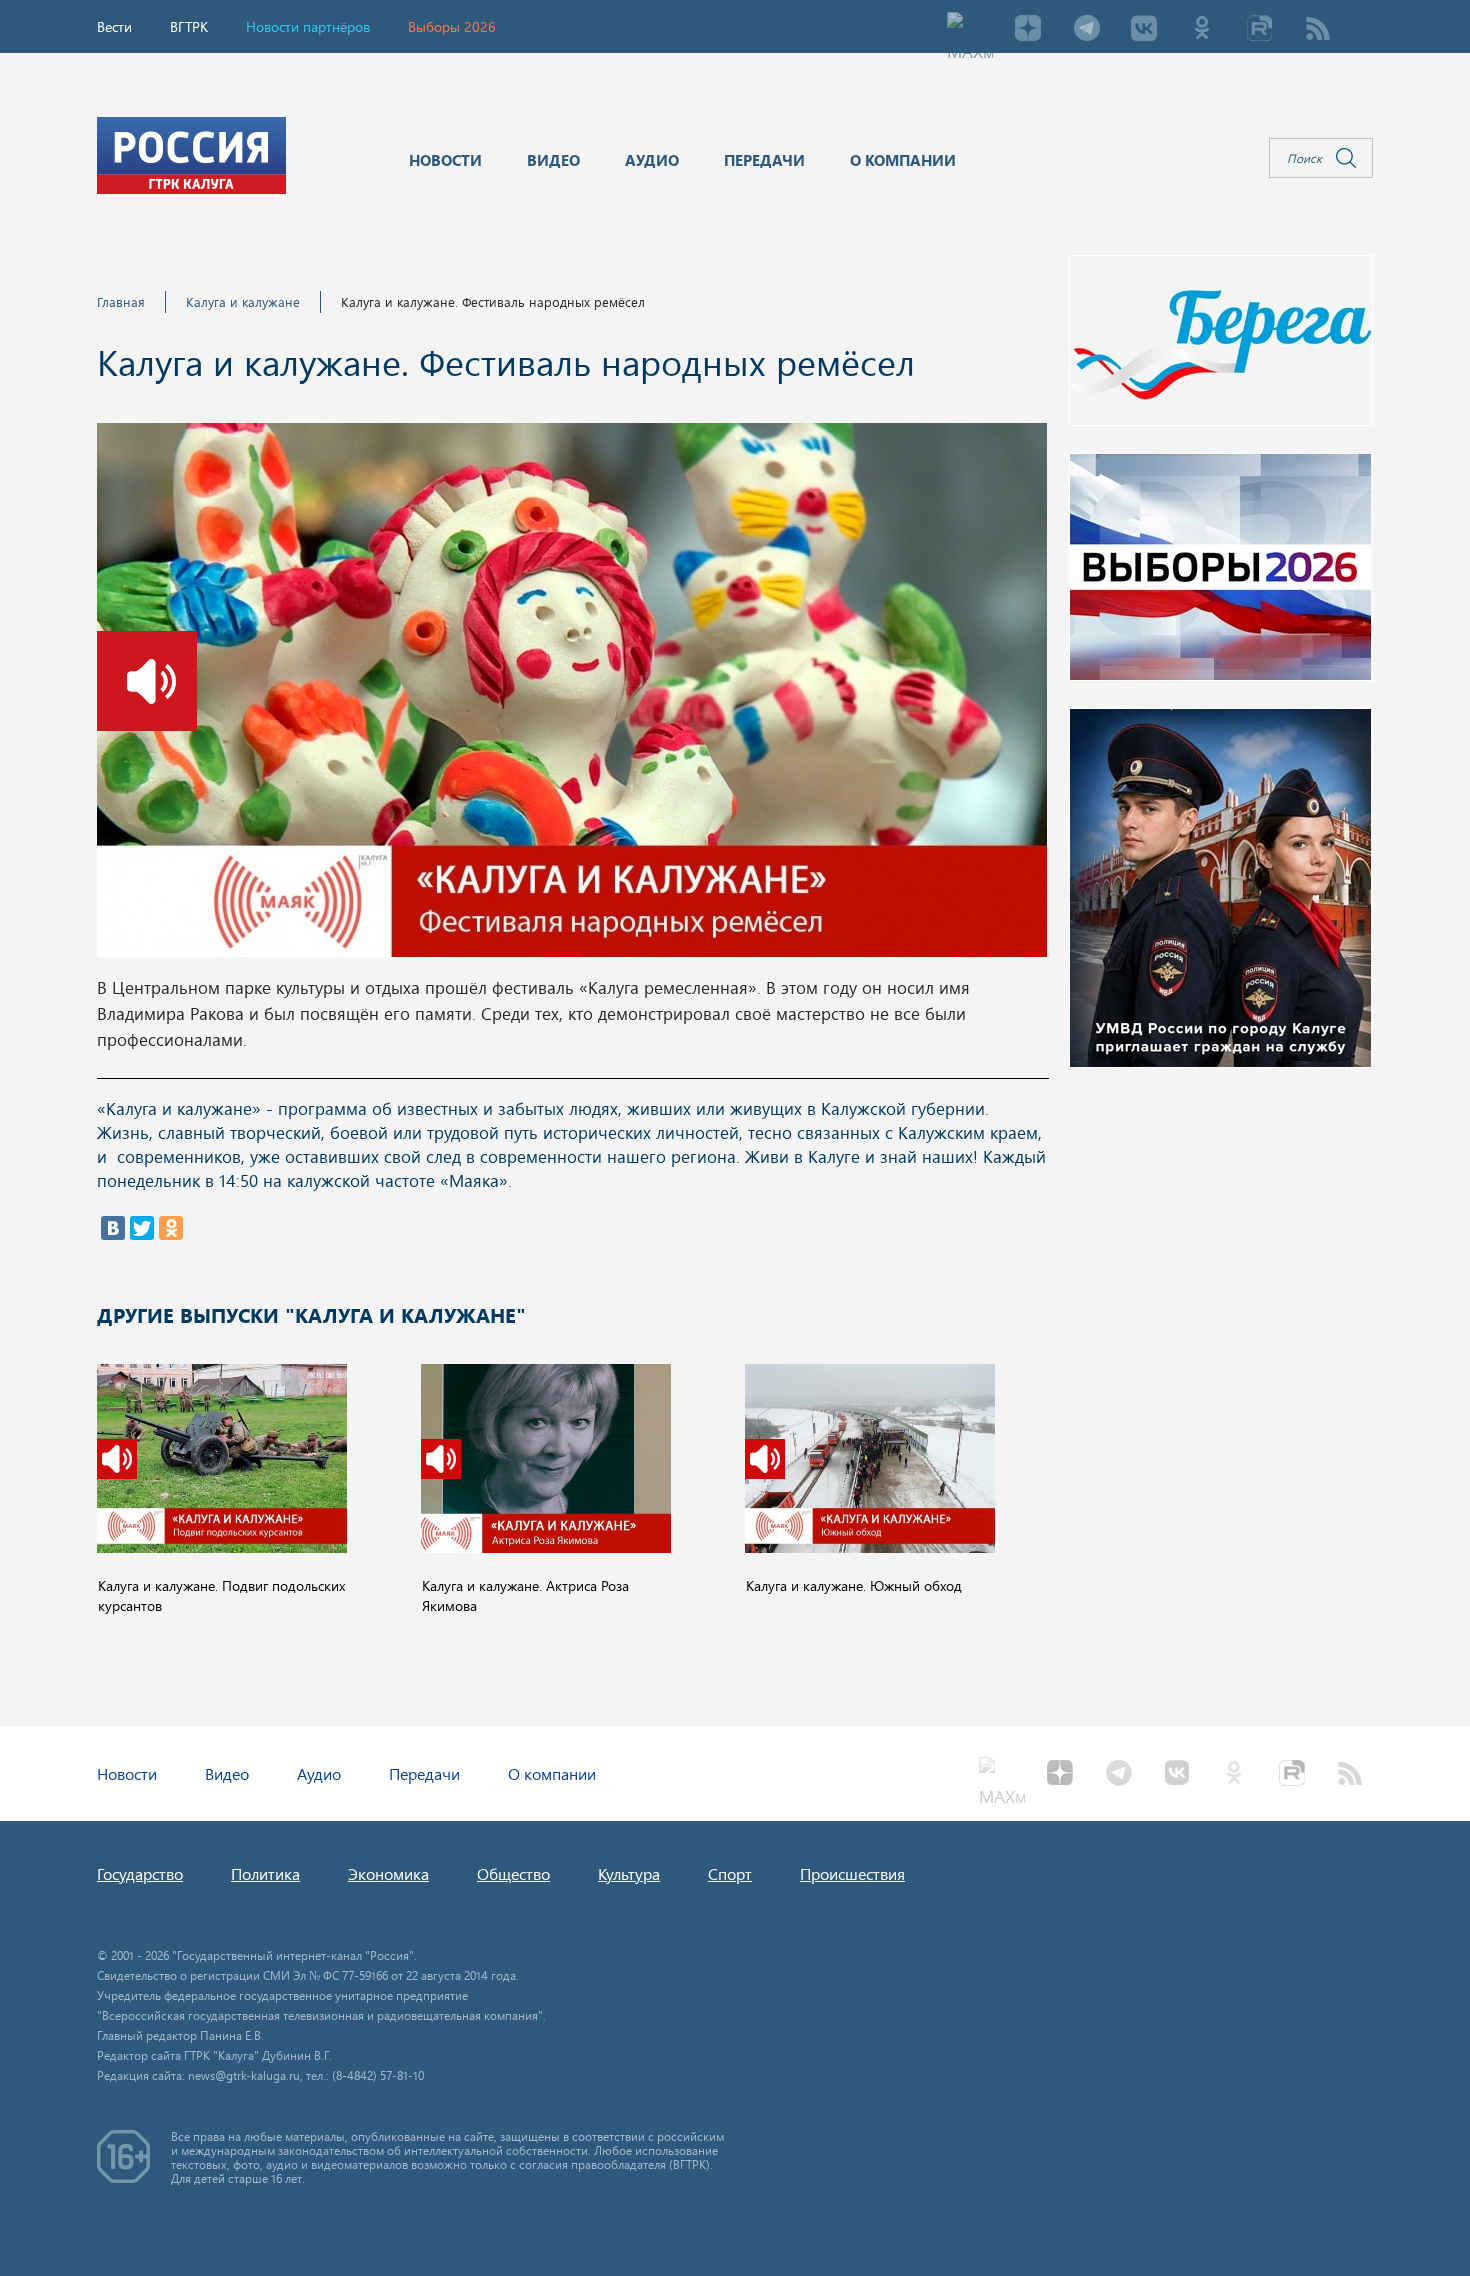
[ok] (1202, 30)
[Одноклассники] (171, 1228)
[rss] (1318, 30)
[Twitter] (142, 1228)
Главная (121, 301)
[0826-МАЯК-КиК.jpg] (572, 696)
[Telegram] (1086, 30)
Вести (114, 26)
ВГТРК (189, 26)
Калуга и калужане (243, 301)
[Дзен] (1028, 30)
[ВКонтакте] (113, 1228)
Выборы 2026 (452, 26)
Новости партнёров (308, 26)
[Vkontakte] (1144, 30)
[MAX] (970, 30)
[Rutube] (1260, 30)
